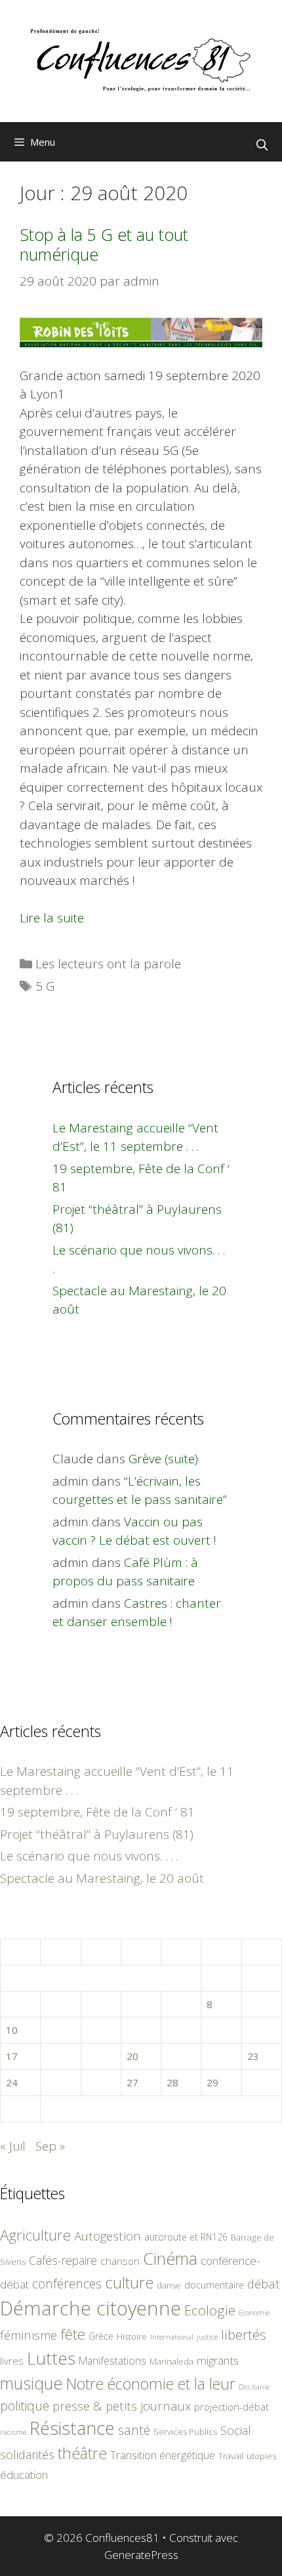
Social (236, 2430)
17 (12, 2056)
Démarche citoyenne (91, 2308)
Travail (231, 2456)
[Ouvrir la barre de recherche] (262, 145)
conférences (67, 2284)
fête (73, 2334)
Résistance (72, 2428)
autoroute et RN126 (186, 2237)
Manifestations (112, 2361)
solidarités (27, 2455)
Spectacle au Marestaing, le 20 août (102, 1878)
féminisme (29, 2335)
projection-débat (232, 2407)
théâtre (82, 2453)
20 (132, 2056)
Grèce (101, 2336)
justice (207, 2337)
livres (12, 2361)
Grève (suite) (163, 1459)
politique (25, 2406)
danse (169, 2285)
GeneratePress (141, 2555)
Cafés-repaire (63, 2260)
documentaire (214, 2285)
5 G (45, 986)
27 (132, 2082)
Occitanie (254, 2387)
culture (129, 2282)
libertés (244, 2334)
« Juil (13, 2146)
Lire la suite (52, 918)
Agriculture (35, 2235)
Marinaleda (171, 2361)
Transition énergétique (163, 2455)
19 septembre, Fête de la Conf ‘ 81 (97, 1812)
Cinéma (170, 2258)
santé (134, 2430)
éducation (24, 2475)
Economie (254, 2313)
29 (212, 2082)
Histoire (132, 2336)
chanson (120, 2261)
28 (172, 2082)
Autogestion (108, 2236)
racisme (13, 2432)
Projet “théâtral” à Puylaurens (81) (97, 1834)
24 (12, 2082)
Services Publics (185, 2432)
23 (253, 2056)
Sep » (50, 2146)
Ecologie (210, 2310)
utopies (261, 2456)
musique (31, 2383)
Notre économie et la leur (151, 2384)
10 (12, 2030)
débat (264, 2284)
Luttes (51, 2358)
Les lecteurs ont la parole (108, 964)
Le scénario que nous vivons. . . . (89, 1856)
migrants (218, 2360)
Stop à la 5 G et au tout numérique (104, 244)
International (172, 2337)
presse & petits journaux (122, 2406)
